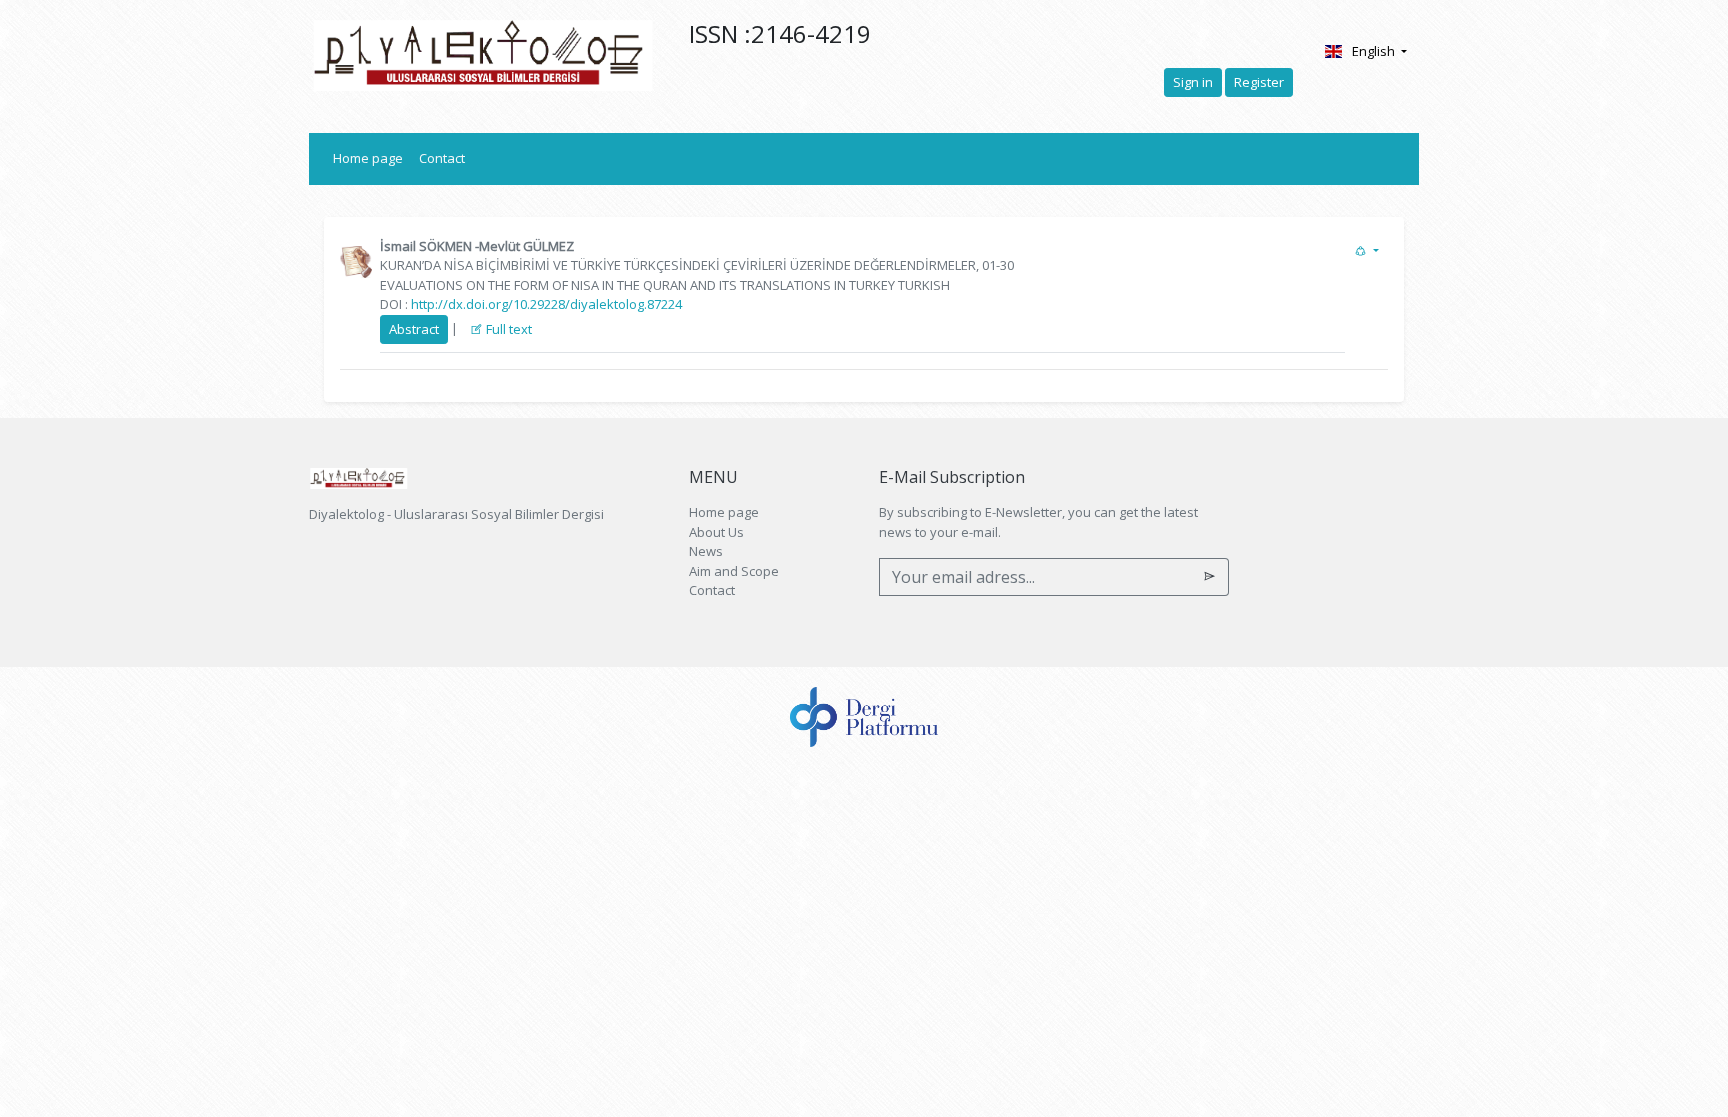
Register (1259, 82)
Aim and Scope (734, 571)
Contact (442, 158)
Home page (372, 157)
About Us (716, 532)
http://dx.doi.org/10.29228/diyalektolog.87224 (546, 304)
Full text (507, 329)
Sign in (1193, 82)
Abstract (414, 329)
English (1375, 51)
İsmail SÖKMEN (426, 246)
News (706, 551)
